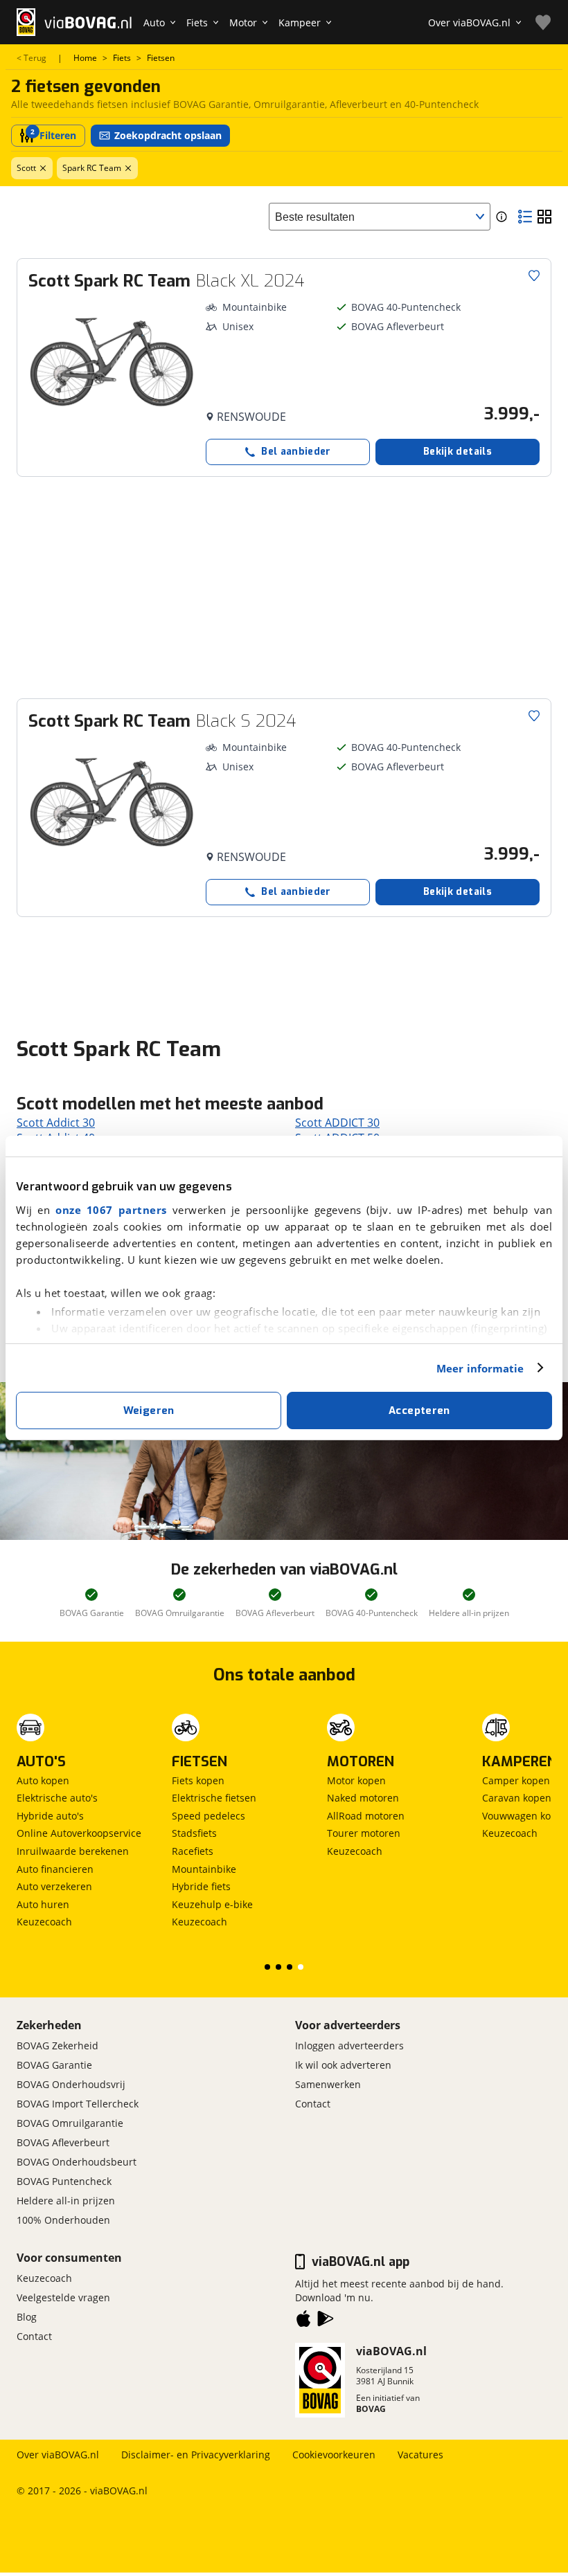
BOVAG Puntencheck (64, 2181)
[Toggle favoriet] (534, 275)
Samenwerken (328, 2084)
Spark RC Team (92, 168)
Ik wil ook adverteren (343, 2065)
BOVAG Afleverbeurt (63, 2142)
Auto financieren (55, 1869)
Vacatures (420, 2455)
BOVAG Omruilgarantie (70, 2123)
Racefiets (193, 1851)
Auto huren (43, 1904)
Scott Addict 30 (56, 1123)
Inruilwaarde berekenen (73, 1851)
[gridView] (544, 217)
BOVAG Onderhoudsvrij (71, 2084)
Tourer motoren (364, 1833)
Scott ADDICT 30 (337, 1123)
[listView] (525, 217)
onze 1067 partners (111, 1210)
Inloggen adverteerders (349, 2046)
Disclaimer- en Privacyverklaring (196, 2455)
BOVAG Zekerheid (57, 2046)
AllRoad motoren (366, 1816)
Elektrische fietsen (214, 1798)
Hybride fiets (201, 1886)
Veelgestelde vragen (63, 2297)
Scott (26, 168)
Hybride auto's (50, 1816)
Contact (313, 2104)
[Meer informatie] (502, 217)
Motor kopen (356, 1780)
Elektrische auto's (57, 1798)
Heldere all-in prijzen (66, 2201)
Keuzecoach (44, 1922)
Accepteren (419, 1411)
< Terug (32, 58)
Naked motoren (363, 1798)
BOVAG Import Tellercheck (78, 2104)
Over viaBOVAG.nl (58, 2455)
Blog (27, 2317)
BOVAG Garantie (54, 2065)
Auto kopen (43, 1780)
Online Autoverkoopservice (79, 1833)
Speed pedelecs (208, 1816)
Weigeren (149, 1411)
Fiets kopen (198, 1780)
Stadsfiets (194, 1833)
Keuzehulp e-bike (212, 1904)
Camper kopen (516, 1780)
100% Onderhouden (63, 2220)
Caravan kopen (517, 1798)
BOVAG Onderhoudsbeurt (77, 2162)
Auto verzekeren (54, 1886)
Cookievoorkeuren (334, 2455)
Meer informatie (480, 1368)
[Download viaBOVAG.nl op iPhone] (303, 2321)
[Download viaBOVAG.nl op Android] (326, 2321)
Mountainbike (204, 1869)
